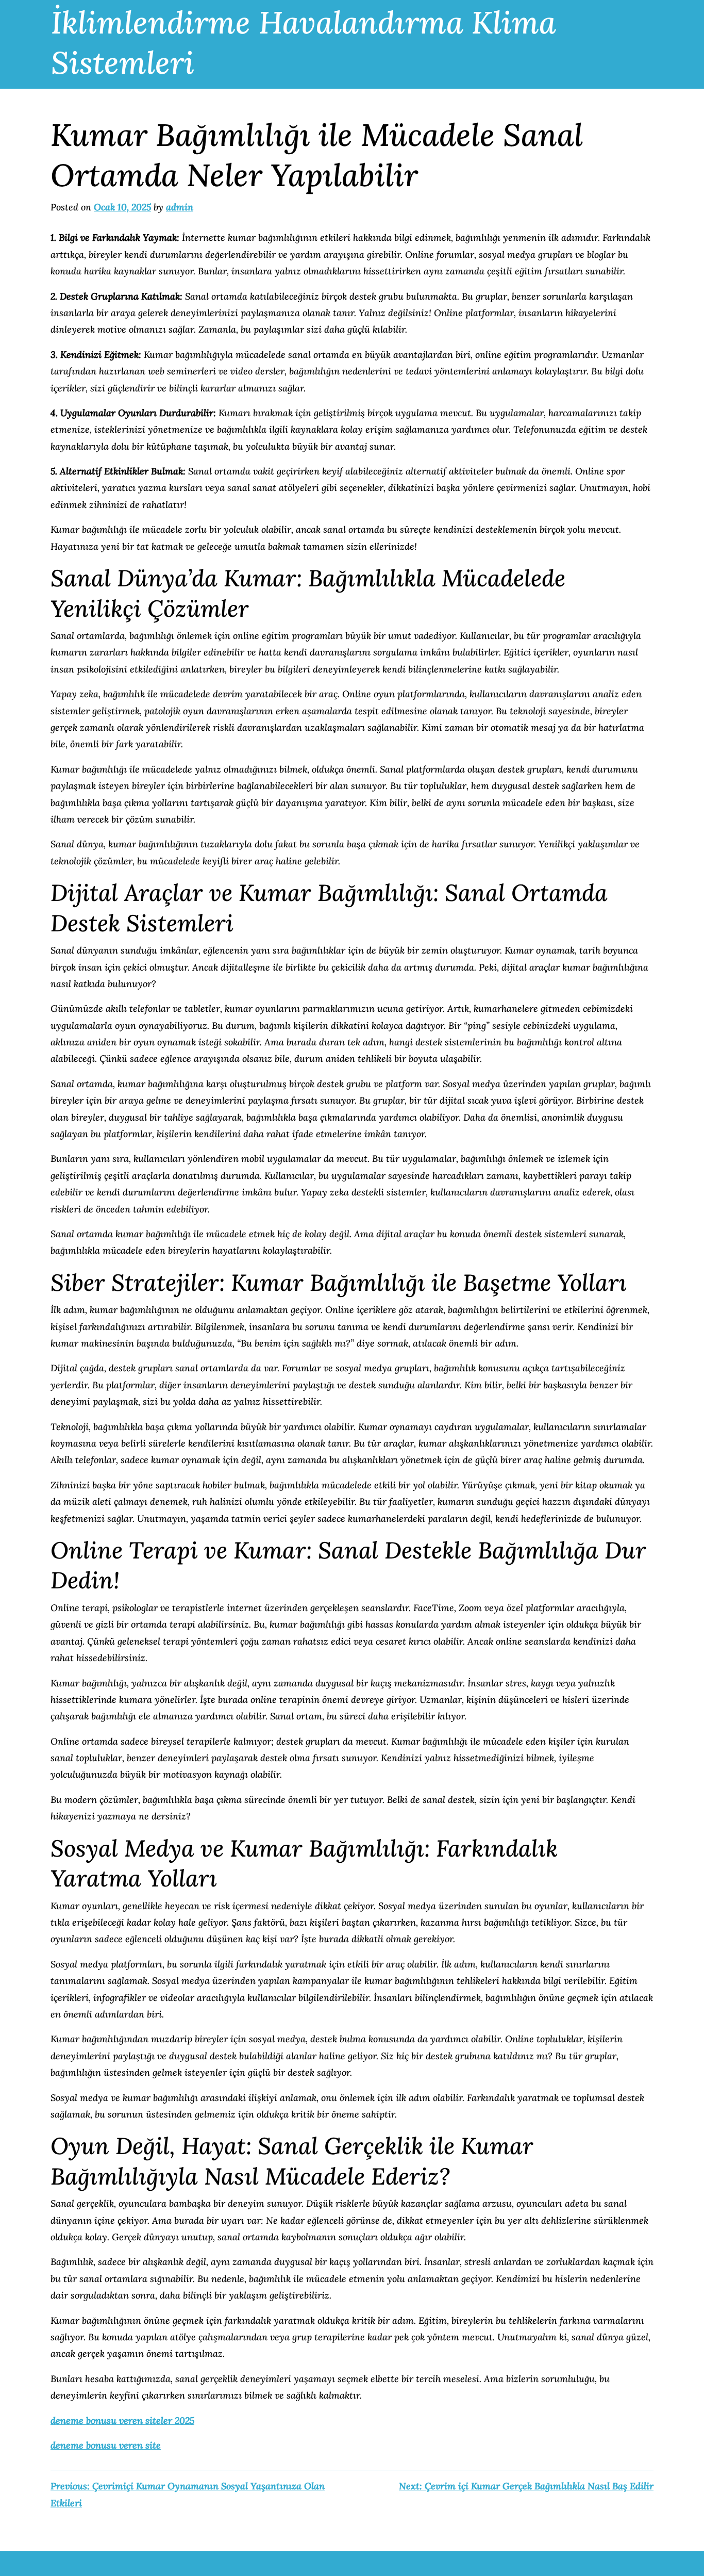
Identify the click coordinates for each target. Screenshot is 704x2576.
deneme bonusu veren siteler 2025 (122, 2421)
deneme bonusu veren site (106, 2445)
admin (180, 207)
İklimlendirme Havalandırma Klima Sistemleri (304, 42)
